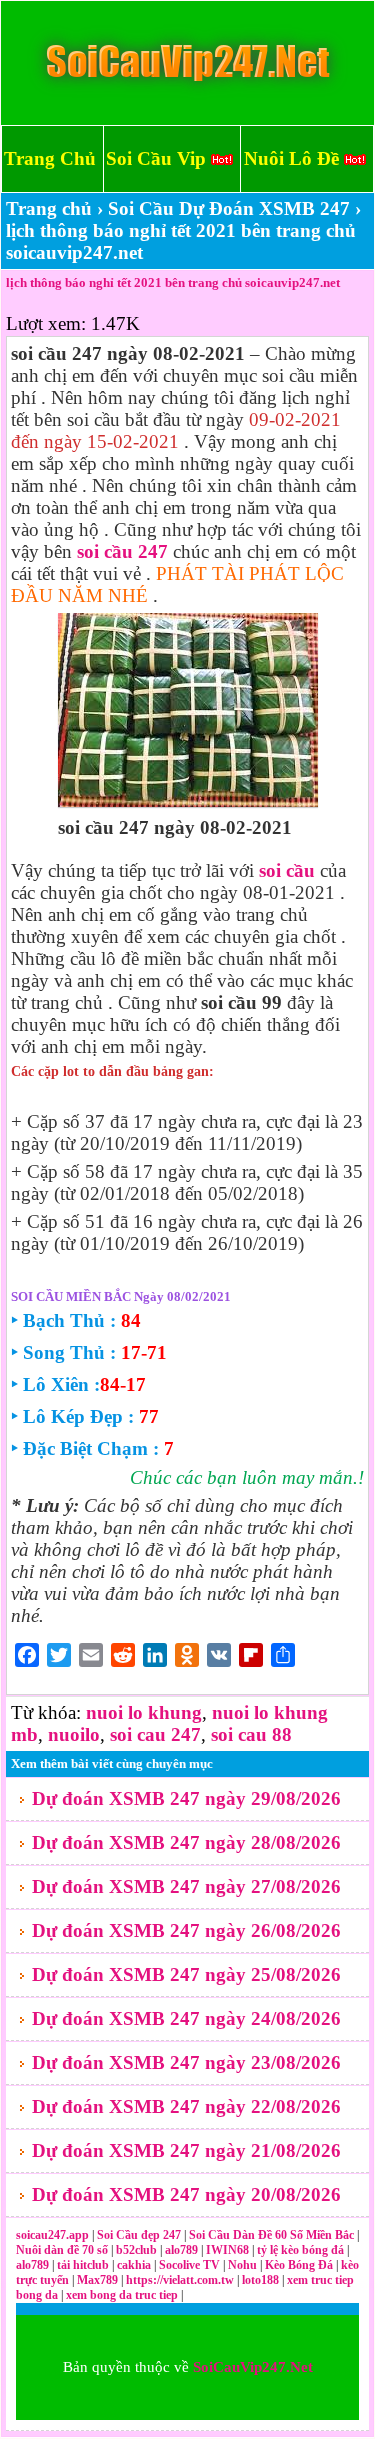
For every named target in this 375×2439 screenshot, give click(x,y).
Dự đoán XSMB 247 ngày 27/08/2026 (186, 1886)
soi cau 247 (155, 1734)
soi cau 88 (251, 1734)
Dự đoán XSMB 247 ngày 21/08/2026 (186, 2150)
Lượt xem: (46, 323)
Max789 (97, 2280)
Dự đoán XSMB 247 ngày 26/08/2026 (186, 1930)
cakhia (135, 2265)
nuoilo (74, 1734)
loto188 (260, 2280)
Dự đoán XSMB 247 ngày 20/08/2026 (186, 2194)
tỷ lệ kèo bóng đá (302, 2250)
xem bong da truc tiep (123, 2295)
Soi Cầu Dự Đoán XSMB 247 (229, 208)
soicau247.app (52, 2235)
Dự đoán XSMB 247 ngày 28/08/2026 (186, 1842)
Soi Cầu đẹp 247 (139, 2235)
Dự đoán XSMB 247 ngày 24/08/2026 (186, 2018)
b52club (138, 2250)
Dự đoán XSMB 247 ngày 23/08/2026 (186, 2062)
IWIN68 (229, 2250)
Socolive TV (189, 2265)
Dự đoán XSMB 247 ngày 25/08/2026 (186, 1974)
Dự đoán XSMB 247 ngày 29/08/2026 (186, 1798)
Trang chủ (49, 208)
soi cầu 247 (122, 551)
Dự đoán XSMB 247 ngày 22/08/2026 (186, 2106)
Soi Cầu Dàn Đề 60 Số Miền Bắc (271, 2235)
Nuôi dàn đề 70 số (62, 2250)
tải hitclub (84, 2265)
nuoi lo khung (144, 1712)
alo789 (183, 2250)
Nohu (242, 2265)
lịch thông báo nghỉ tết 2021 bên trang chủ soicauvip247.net (173, 282)
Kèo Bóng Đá (299, 2265)
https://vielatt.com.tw (180, 2280)
